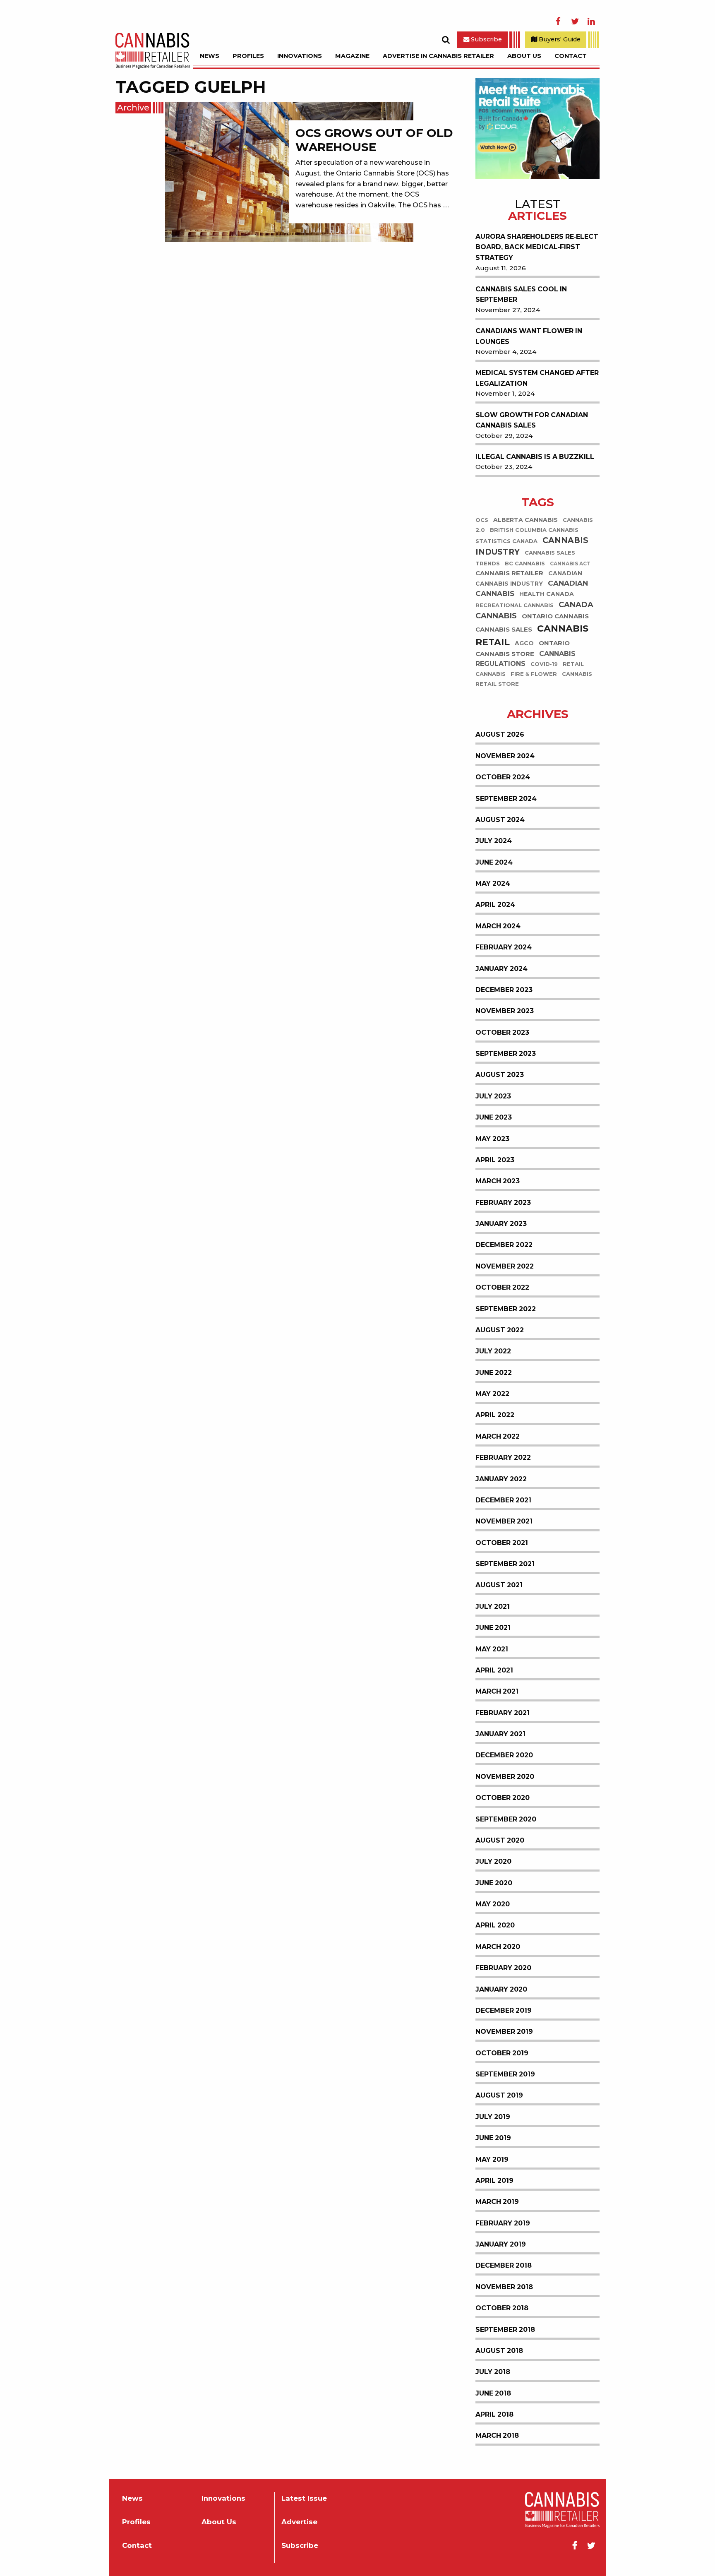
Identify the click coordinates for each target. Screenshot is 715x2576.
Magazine (352, 56)
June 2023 (494, 1117)
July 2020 (493, 1861)
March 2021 (497, 1691)
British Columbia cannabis (534, 530)
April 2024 (495, 905)
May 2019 (492, 2159)
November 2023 (505, 1011)
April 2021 (494, 1670)
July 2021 (493, 1606)
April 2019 (494, 2181)
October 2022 (502, 1287)
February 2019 (503, 2223)
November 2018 (504, 2287)
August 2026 (500, 734)
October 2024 (503, 777)
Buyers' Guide (559, 39)
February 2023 (503, 1203)
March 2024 (498, 926)
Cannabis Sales (504, 629)
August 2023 (500, 1075)
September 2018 (505, 2330)
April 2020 (495, 1925)
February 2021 (503, 1713)
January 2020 (501, 1989)
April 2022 (495, 1415)
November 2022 (505, 1266)
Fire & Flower (534, 674)
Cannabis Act (570, 564)
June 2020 (494, 1883)
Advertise (299, 2522)
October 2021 (502, 1543)
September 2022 (506, 1309)
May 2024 (493, 883)
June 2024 (494, 862)
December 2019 (504, 2010)
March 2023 (498, 1181)
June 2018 (493, 2393)
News (210, 56)
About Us (524, 56)
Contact (571, 56)
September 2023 (506, 1054)
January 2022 (501, 1479)
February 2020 (503, 1968)
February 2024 (504, 947)
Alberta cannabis (525, 520)
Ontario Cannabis (555, 616)
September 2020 (506, 1819)
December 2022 (504, 1245)
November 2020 (505, 1777)
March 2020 (498, 1947)
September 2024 (506, 799)
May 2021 (492, 1649)
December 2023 (504, 990)
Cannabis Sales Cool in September (521, 294)
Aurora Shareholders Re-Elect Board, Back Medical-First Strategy (537, 247)
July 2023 (493, 1096)
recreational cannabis (515, 605)
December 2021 (503, 1500)
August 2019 (499, 2095)
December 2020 (504, 1755)
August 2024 (500, 820)
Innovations (300, 56)
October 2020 (503, 1798)
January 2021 (500, 1734)
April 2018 (494, 2414)
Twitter (575, 22)
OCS (482, 520)
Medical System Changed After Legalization (537, 378)
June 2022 (494, 1373)
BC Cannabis (525, 563)
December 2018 (504, 2265)
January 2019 (501, 2244)
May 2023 (492, 1139)
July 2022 (493, 1351)
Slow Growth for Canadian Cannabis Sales (532, 420)
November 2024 (505, 756)
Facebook (558, 22)
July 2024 (494, 841)
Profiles (248, 56)
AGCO (524, 643)
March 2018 (497, 2435)
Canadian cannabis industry (529, 578)
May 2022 (492, 1394)
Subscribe (486, 39)
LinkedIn (591, 22)
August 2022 (500, 1330)
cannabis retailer (509, 573)
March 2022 (498, 1436)
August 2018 (499, 2351)
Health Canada (547, 594)
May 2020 (493, 1904)
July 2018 (493, 2372)
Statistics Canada (506, 541)
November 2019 (504, 2032)
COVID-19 (544, 664)
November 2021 (504, 1521)
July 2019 (493, 2117)
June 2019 (493, 2138)
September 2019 (505, 2074)
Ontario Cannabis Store (523, 648)
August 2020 (500, 1840)
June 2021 (493, 1628)
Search (446, 40)
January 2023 (501, 1224)
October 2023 (502, 1032)
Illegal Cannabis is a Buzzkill (535, 457)
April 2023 (495, 1160)
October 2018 (502, 2308)
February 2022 (503, 1457)
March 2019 (497, 2202)
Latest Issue (304, 2498)
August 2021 (499, 1585)
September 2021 (505, 1564)
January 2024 (501, 969)
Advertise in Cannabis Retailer (438, 56)
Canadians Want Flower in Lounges (529, 336)
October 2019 (502, 2053)
